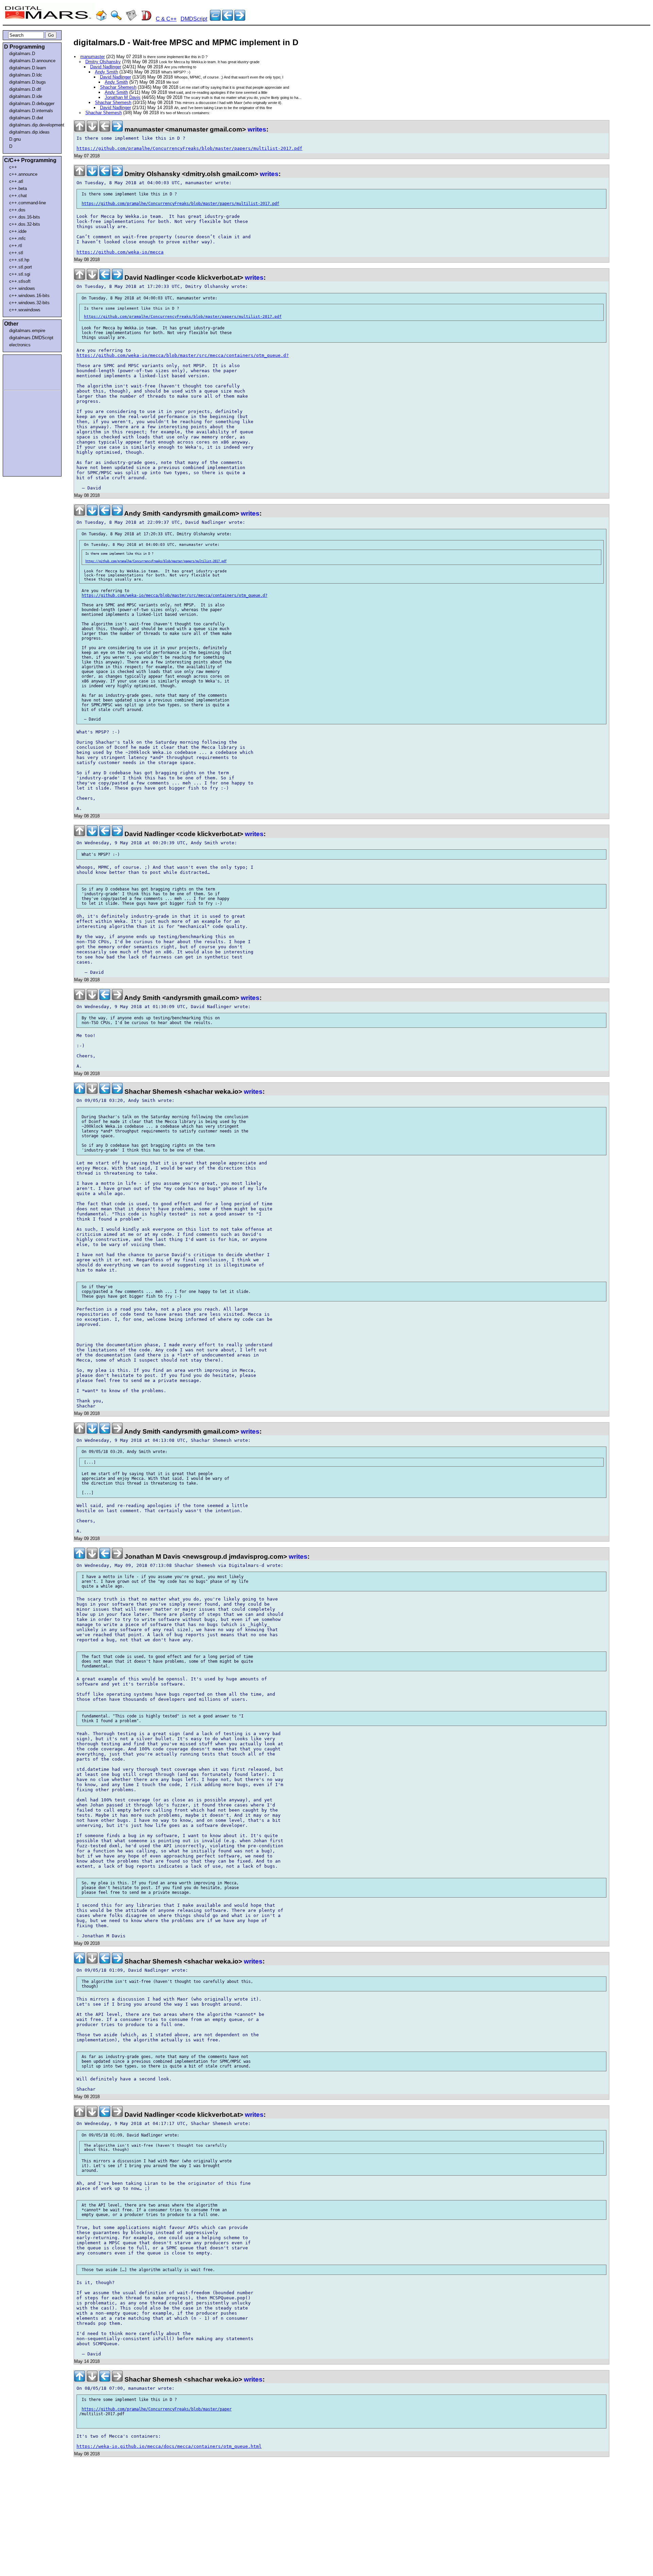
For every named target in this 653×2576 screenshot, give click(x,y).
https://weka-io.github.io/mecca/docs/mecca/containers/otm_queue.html (169, 2446)
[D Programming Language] (146, 19)
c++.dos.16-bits (25, 217)
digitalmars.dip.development (34, 125)
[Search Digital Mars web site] (116, 19)
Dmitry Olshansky (103, 62)
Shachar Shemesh (118, 87)
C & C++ (166, 19)
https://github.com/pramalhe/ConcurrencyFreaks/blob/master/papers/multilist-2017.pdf (189, 148)
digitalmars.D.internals (31, 111)
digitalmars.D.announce (32, 61)
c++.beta (18, 188)
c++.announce (23, 174)
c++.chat (18, 196)
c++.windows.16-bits (29, 296)
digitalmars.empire (27, 331)
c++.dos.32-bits (25, 224)
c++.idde (18, 231)
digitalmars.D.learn (28, 68)
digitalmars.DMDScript (31, 338)
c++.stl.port (21, 267)
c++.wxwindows (25, 310)
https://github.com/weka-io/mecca (120, 252)
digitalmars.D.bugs (28, 82)
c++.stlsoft (20, 281)
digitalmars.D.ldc (26, 75)
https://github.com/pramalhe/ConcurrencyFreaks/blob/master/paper (157, 2409)
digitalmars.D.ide (26, 96)
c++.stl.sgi (20, 274)
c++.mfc (18, 238)
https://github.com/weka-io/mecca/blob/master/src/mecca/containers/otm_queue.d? (183, 355)
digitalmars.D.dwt (26, 118)
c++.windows (22, 288)
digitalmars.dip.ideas (29, 132)
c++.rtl (16, 246)
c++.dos (17, 210)
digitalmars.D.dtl (25, 89)
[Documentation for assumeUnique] (240, 19)
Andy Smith (106, 72)
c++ (13, 167)
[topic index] (215, 19)
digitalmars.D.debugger (32, 103)
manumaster (93, 57)
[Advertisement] (24, 371)
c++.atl (16, 181)
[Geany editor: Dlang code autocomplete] (228, 19)
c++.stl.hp (19, 260)
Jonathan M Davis (123, 97)
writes (257, 129)
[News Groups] (131, 19)
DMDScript (194, 19)
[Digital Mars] (101, 19)
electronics (20, 345)
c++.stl (16, 253)
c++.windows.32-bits (29, 303)
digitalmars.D (22, 54)
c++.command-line (28, 203)
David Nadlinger (106, 67)
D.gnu (15, 139)
